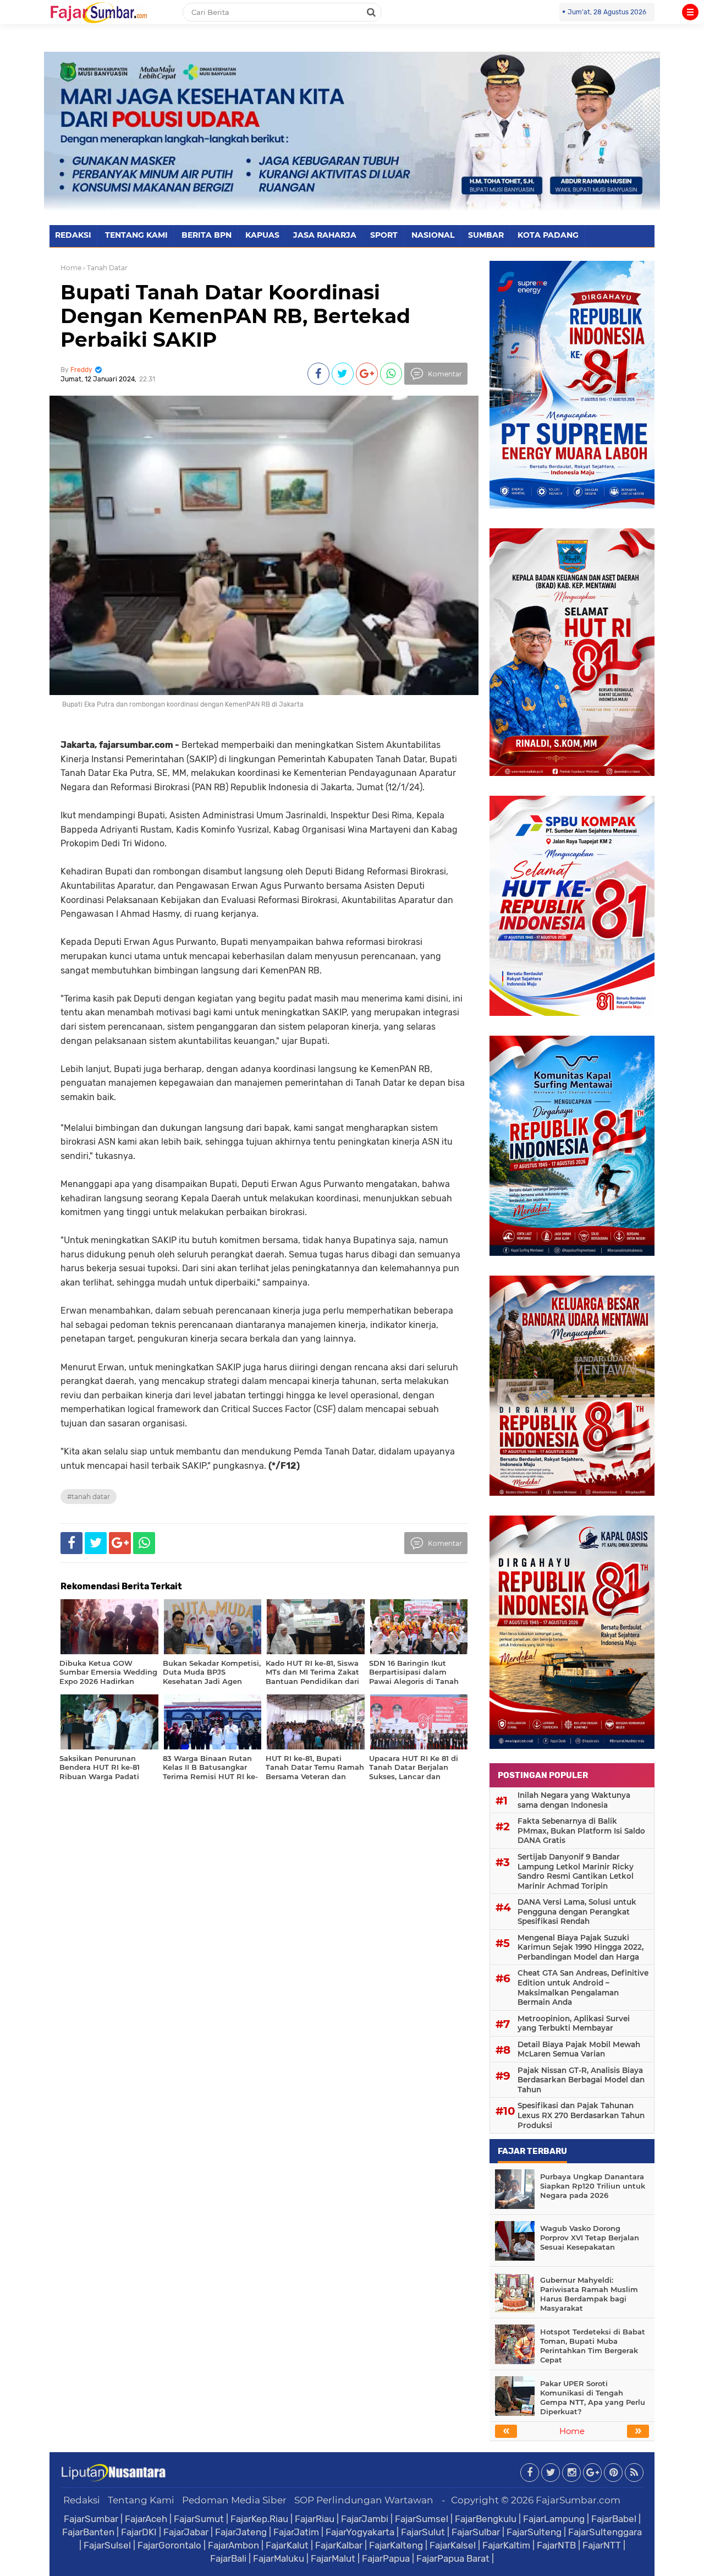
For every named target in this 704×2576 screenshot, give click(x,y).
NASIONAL (433, 235)
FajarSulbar (476, 2532)
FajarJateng (241, 2532)
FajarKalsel (453, 2545)
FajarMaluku (279, 2558)
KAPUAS (262, 235)
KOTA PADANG (548, 235)
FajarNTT (602, 2545)
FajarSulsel (107, 2545)
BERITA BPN (207, 235)
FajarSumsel (422, 2519)
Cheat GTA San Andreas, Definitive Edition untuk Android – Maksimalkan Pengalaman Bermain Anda (583, 1987)
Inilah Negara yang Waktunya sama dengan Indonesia (574, 1800)
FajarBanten (88, 2532)
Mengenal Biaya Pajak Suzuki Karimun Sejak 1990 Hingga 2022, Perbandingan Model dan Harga (581, 1947)
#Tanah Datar (89, 1497)
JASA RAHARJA (325, 235)
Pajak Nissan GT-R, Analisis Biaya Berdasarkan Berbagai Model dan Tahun (581, 2080)
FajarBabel (614, 2519)
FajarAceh (146, 2519)
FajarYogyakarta (360, 2532)
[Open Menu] (690, 12)
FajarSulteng (534, 2532)
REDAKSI (73, 235)
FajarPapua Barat (453, 2558)
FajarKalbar (339, 2545)
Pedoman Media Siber (234, 2500)
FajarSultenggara (605, 2532)
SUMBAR (486, 235)
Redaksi (82, 2500)
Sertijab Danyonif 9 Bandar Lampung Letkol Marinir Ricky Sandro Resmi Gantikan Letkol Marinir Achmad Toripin (576, 1871)
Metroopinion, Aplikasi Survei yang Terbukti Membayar (574, 2023)
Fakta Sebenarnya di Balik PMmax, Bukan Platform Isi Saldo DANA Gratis (581, 1831)
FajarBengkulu (486, 2519)
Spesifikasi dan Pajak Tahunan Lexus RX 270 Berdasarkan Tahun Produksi (581, 2115)
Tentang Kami (141, 2500)
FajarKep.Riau (259, 2519)
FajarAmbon (233, 2545)
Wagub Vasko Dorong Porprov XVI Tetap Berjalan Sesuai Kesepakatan (590, 2238)
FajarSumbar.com (578, 2500)
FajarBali (228, 2558)
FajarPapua (386, 2558)
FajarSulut (423, 2532)
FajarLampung (554, 2519)
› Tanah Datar (105, 268)
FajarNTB (556, 2545)
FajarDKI (139, 2532)
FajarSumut (199, 2519)
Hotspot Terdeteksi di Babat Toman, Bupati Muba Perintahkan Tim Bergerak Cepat (593, 2346)
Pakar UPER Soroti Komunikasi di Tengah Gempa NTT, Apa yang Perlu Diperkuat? (593, 2397)
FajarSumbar (91, 2519)
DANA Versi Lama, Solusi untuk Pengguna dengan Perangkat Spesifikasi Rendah (577, 1912)
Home (71, 268)
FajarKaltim (506, 2545)
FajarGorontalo (169, 2545)
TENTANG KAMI (136, 235)
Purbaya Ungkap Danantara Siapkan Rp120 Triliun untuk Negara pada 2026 (593, 2186)
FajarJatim (296, 2532)
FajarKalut (287, 2545)
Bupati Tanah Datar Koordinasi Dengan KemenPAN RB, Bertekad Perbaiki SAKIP (235, 316)
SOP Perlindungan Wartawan (364, 2500)
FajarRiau (315, 2519)
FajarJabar (186, 2532)
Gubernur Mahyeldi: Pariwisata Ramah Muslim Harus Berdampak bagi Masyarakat (589, 2294)
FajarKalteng (396, 2545)
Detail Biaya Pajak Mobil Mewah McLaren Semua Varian (579, 2049)
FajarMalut (333, 2558)
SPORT (384, 235)
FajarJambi (365, 2519)
